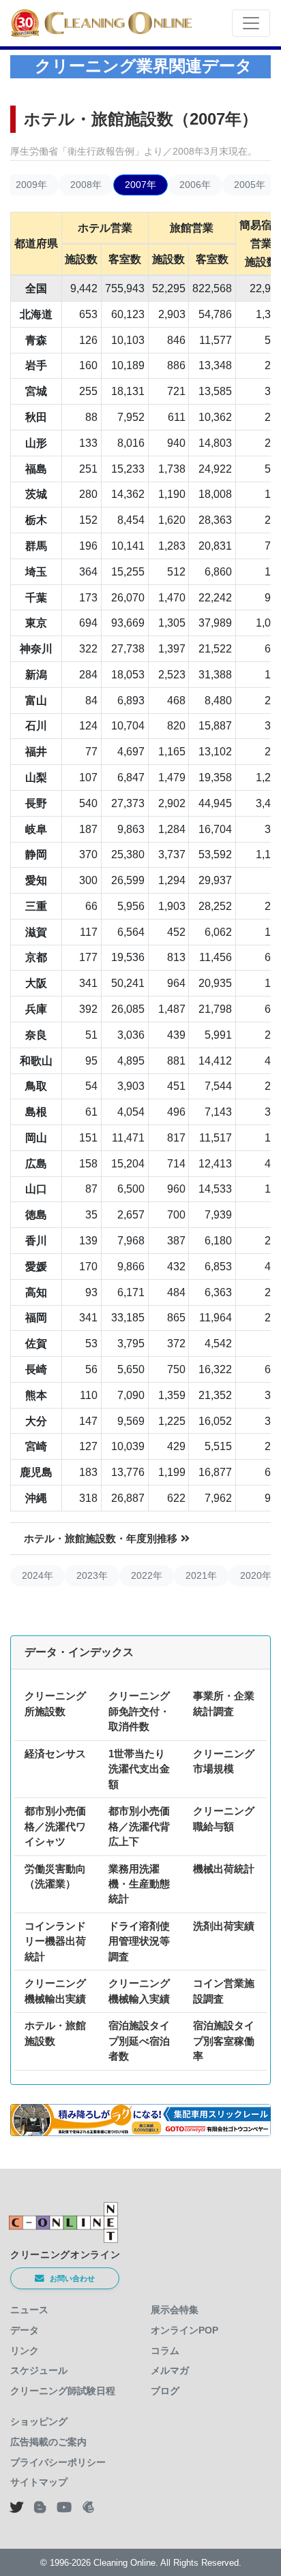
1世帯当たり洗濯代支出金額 (139, 1769)
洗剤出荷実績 (224, 1926)
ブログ (165, 2391)
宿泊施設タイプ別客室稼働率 (224, 2041)
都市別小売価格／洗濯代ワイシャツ (55, 1826)
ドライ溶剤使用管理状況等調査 (139, 1941)
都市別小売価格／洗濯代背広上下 (139, 1826)
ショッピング (39, 2421)
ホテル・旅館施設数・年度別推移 (101, 1538)
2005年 (250, 185)
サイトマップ (39, 2482)
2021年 (201, 1575)
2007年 (140, 185)
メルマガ (170, 2370)
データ (25, 2330)
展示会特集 (175, 2310)
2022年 (147, 1575)
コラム (165, 2351)
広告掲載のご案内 (48, 2442)
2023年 (92, 1575)
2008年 (86, 185)
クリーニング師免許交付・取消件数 (139, 1711)
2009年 (31, 185)
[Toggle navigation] (251, 23)
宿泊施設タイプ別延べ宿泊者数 (139, 2041)
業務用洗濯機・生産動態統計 (139, 1884)
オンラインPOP (184, 2330)
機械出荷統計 (224, 1869)
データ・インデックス (79, 1652)
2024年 (38, 1575)
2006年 (195, 185)
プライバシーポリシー (58, 2462)
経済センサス (55, 1754)
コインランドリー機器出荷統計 (55, 1941)
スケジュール (39, 2370)
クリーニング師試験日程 (63, 2391)
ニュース (29, 2310)
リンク (25, 2351)
